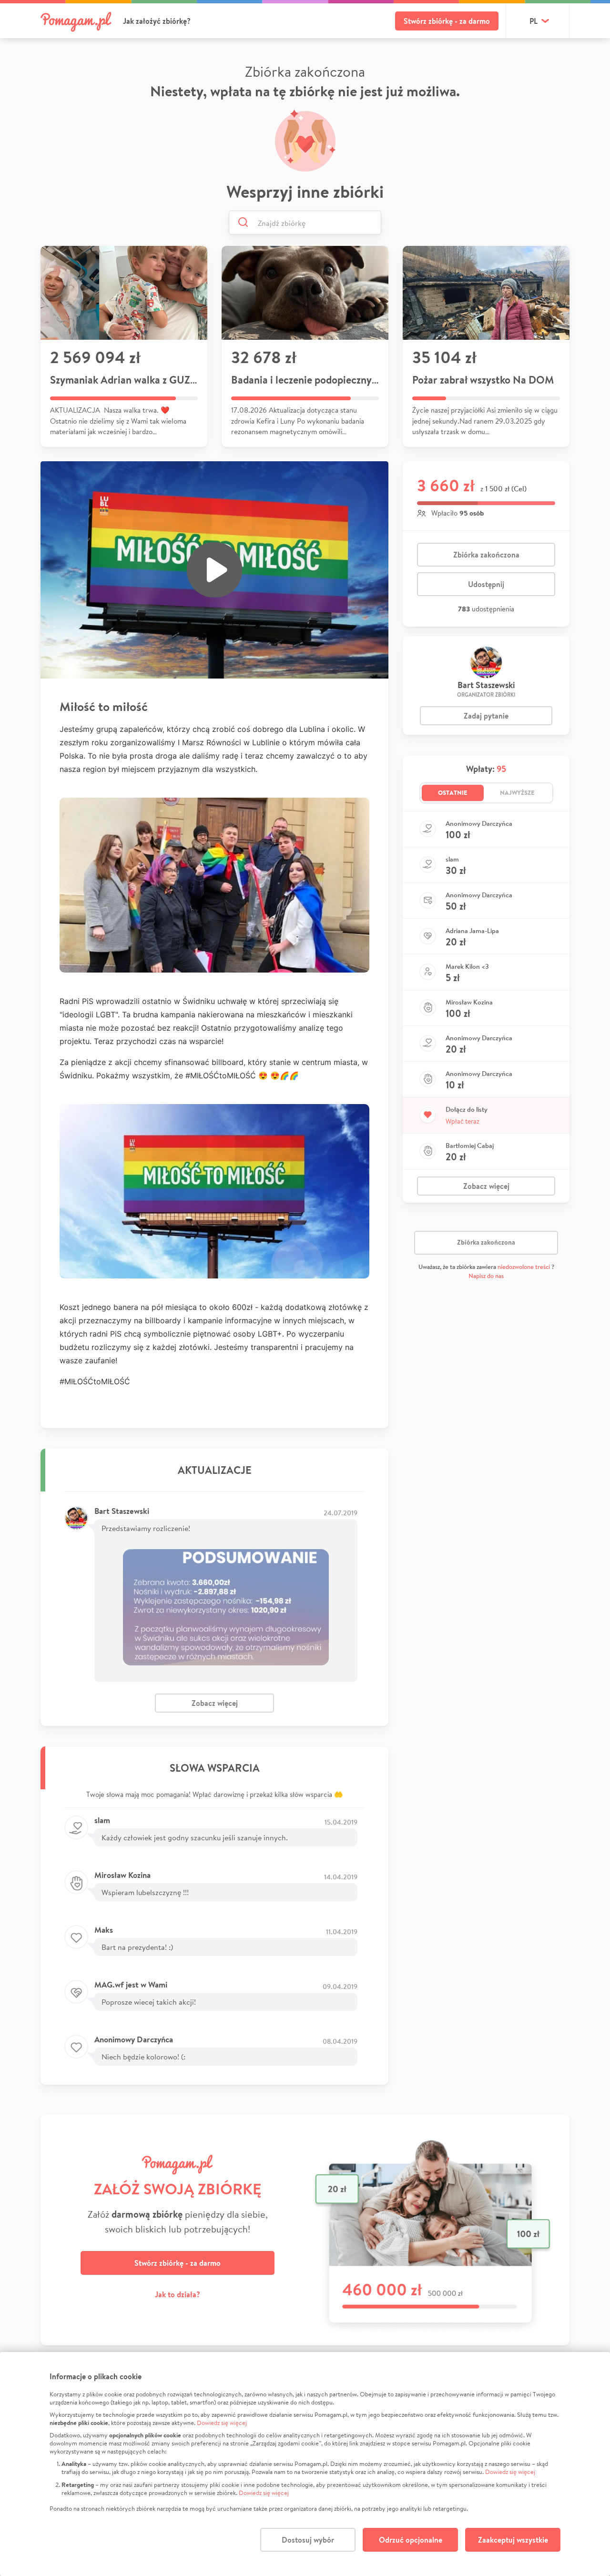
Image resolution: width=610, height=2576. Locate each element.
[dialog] (305, 2464)
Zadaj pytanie (486, 716)
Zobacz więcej (215, 1703)
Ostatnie (453, 792)
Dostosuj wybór (308, 2540)
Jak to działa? (178, 2294)
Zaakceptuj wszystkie (513, 2540)
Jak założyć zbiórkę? (157, 21)
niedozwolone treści (524, 1267)
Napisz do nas (486, 1276)
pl (534, 21)
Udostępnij (486, 584)
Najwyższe (517, 792)
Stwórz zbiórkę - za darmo (447, 21)
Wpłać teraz (463, 1121)
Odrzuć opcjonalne (411, 2540)
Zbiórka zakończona (486, 555)
